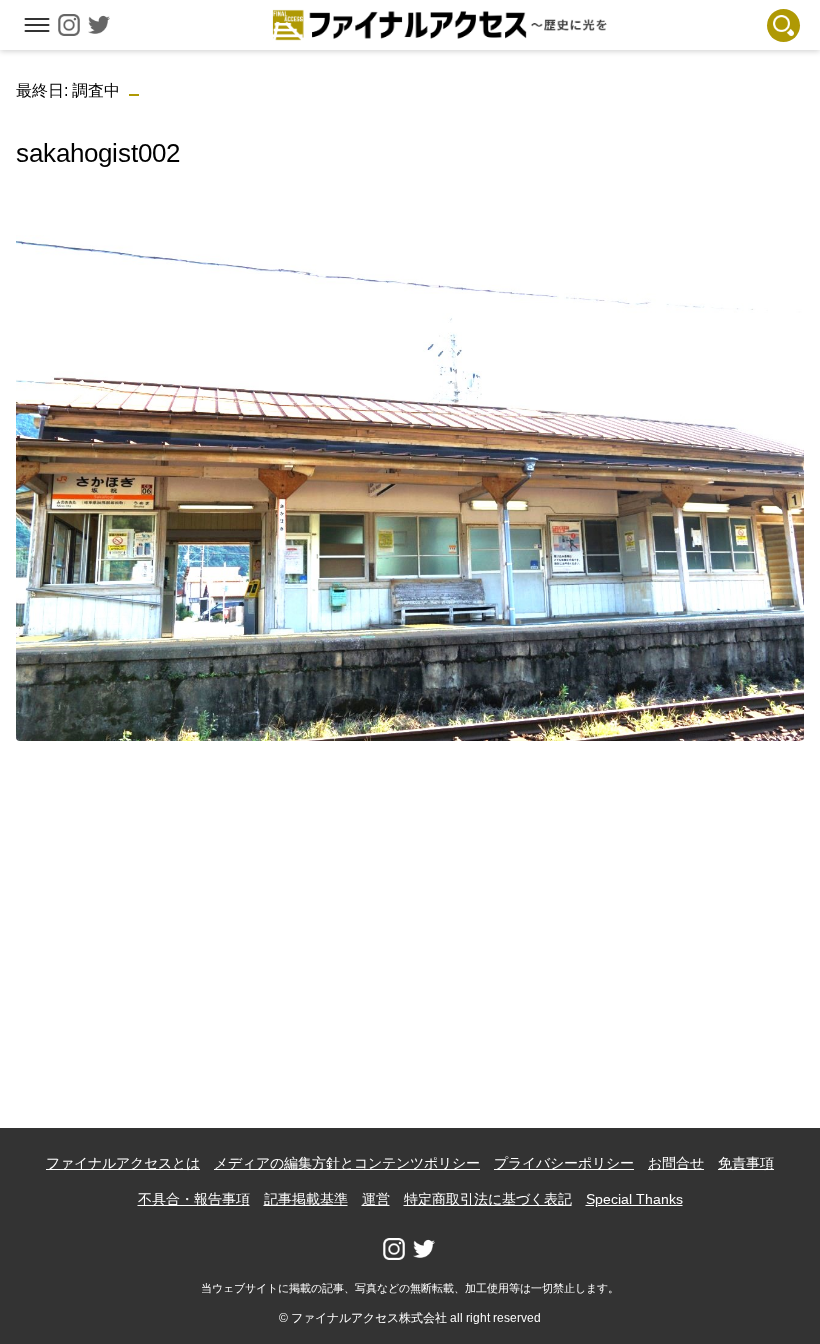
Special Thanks (634, 1199)
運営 (376, 1199)
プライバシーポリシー (564, 1163)
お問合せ (676, 1163)
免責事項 (746, 1163)
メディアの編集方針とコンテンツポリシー (347, 1163)
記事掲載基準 (306, 1199)
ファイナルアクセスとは (123, 1163)
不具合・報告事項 (194, 1199)
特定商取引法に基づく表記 (488, 1199)
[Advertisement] (410, 897)
